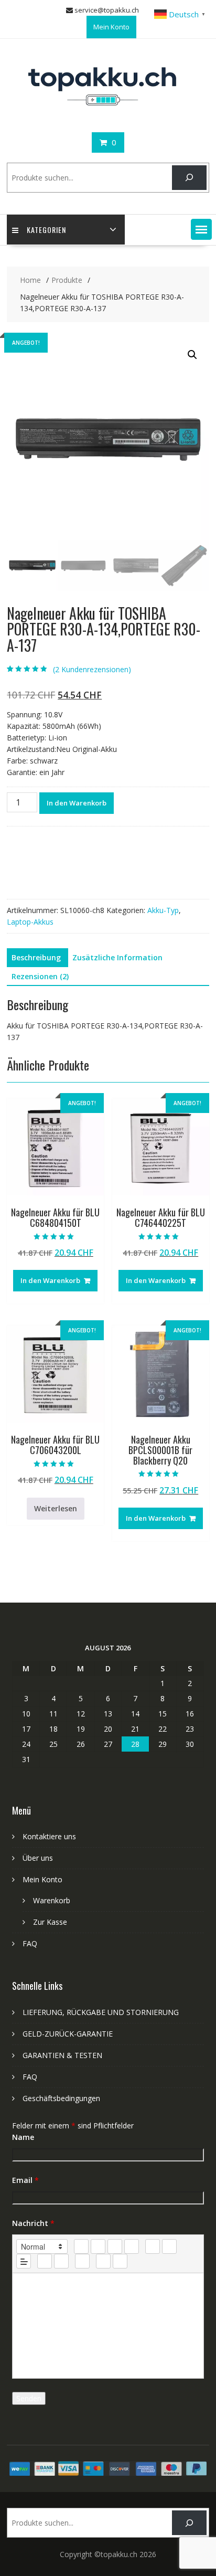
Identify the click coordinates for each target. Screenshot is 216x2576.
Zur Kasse (50, 1922)
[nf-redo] (120, 2261)
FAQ (30, 1943)
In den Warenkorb (77, 803)
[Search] (189, 178)
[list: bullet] (169, 2246)
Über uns (38, 1858)
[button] (201, 229)
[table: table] (82, 2261)
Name (23, 2137)
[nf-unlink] (61, 2261)
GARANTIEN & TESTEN (62, 2055)
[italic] (98, 2246)
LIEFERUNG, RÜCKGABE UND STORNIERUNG (101, 2012)
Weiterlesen (56, 1508)
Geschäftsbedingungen (61, 2098)
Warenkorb (52, 1900)
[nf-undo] (103, 2261)
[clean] (132, 2246)
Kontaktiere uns (49, 1836)
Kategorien (46, 230)
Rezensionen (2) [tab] (40, 976)
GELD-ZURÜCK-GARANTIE (68, 2034)
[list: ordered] (153, 2246)
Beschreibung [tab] (36, 957)
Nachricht (33, 2223)
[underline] (115, 2246)
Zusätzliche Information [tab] (117, 957)
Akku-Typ (163, 910)
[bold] (81, 2246)
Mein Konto (111, 27)
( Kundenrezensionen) (92, 669)
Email (25, 2180)
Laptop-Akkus (30, 922)
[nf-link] (45, 2261)
